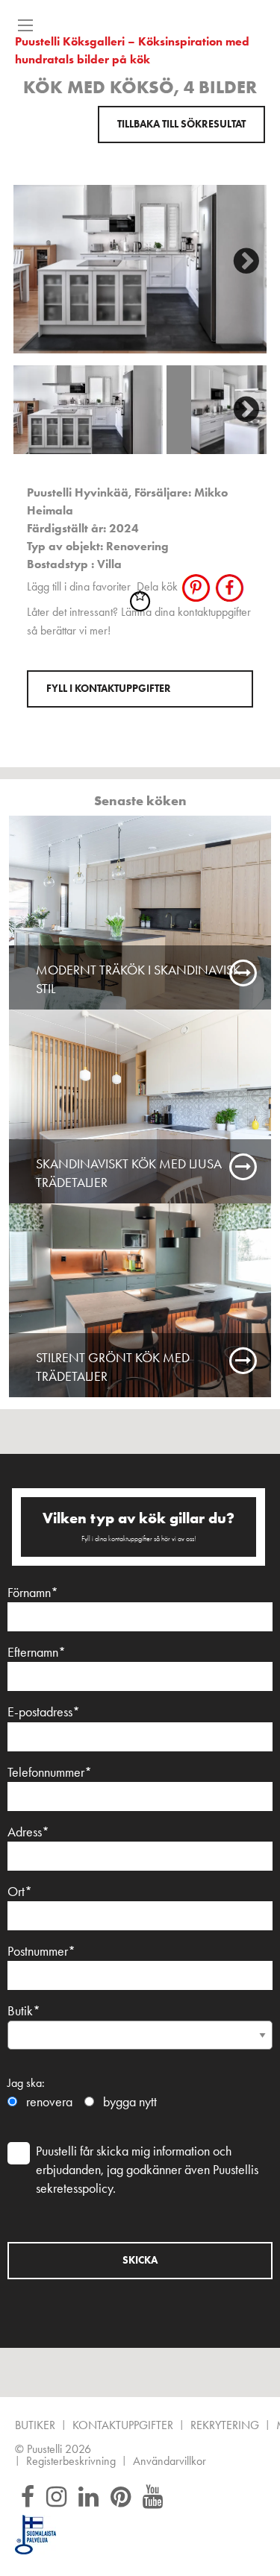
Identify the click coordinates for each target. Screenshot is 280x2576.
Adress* (28, 1832)
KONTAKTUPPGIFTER (123, 2426)
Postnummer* (41, 1951)
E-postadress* (44, 1712)
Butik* (24, 2011)
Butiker (35, 2426)
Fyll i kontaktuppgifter (109, 689)
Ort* (20, 1892)
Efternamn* (37, 1652)
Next (240, 256)
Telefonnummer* (50, 1772)
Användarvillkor (169, 2462)
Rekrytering (225, 2426)
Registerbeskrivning (71, 2462)
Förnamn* (33, 1593)
